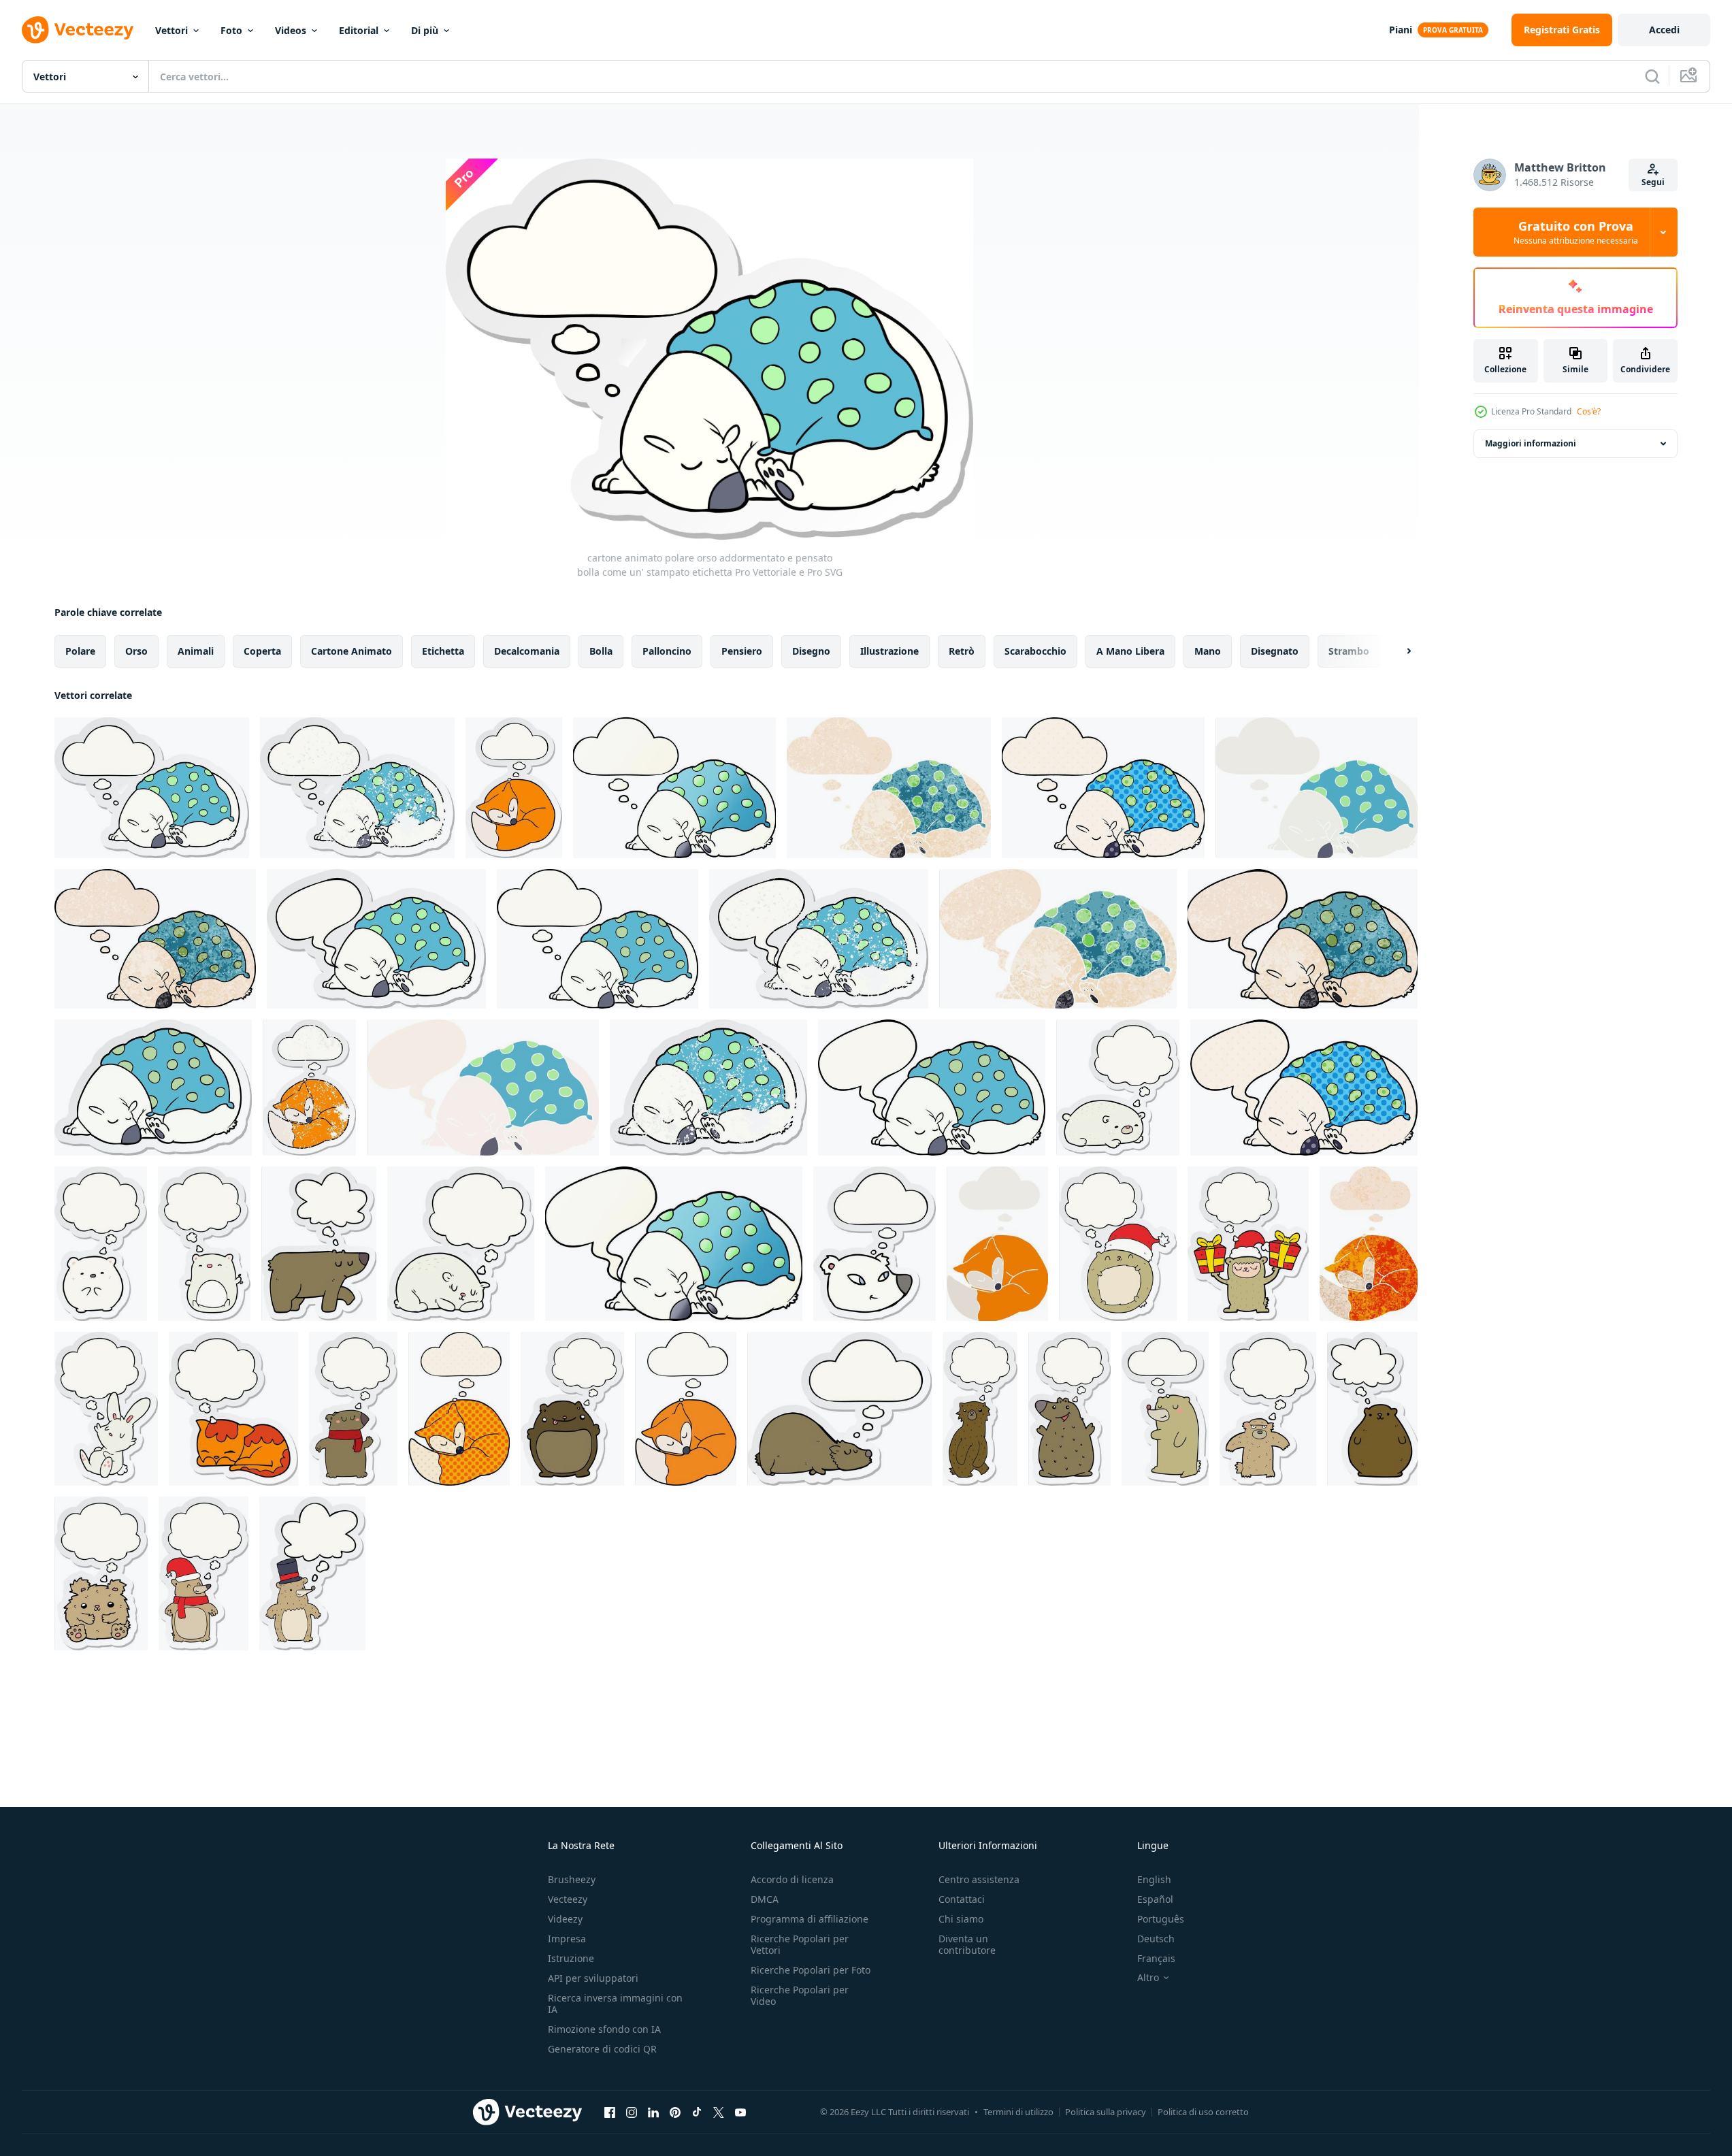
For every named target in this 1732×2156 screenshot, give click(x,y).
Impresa (567, 1939)
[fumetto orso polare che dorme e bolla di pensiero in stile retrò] (1317, 788)
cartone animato (352, 651)
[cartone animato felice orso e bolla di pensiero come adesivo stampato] (1069, 1409)
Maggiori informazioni (1531, 443)
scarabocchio (1035, 651)
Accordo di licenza (792, 1879)
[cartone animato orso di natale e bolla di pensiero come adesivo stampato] (1248, 1244)
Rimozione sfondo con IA (604, 2029)
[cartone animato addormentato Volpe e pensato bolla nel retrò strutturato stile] (1369, 1244)
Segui (1653, 182)
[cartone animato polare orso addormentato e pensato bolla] (598, 939)
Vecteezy (568, 1899)
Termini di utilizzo (1018, 2112)
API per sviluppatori (593, 1978)
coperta (262, 651)
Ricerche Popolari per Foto (811, 1970)
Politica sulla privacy (1106, 2112)
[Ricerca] (1652, 76)
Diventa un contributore (967, 1944)
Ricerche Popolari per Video (800, 1995)
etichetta (443, 651)
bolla (601, 651)
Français (1156, 1958)
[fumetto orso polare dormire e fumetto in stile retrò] (483, 1088)
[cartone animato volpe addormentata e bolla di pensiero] (686, 1409)
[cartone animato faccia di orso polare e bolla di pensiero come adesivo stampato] (875, 1244)
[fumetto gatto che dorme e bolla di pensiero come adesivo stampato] (233, 1409)
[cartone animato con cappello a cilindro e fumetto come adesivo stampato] (312, 1573)
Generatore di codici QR (602, 2049)
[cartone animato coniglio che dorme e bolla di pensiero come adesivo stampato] (106, 1409)
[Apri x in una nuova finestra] (719, 2112)
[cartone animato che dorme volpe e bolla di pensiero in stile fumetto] (459, 1409)
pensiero (742, 651)
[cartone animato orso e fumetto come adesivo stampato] (319, 1244)
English (1154, 1879)
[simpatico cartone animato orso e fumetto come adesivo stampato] (1165, 1409)
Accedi (1664, 30)
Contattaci (962, 1899)
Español (1155, 1899)
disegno (811, 651)
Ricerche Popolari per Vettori (800, 1944)
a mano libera (1130, 651)
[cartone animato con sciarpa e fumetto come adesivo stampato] (353, 1409)
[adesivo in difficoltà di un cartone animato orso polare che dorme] (708, 1088)
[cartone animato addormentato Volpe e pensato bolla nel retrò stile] (997, 1244)
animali (196, 651)
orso (136, 651)
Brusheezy (572, 1879)
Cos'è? (1589, 411)
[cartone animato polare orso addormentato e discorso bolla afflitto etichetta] (819, 939)
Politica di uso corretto (1203, 2112)
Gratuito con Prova (1576, 232)
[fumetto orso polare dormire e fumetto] (932, 1088)
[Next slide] (1397, 651)
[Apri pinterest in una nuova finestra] (675, 2112)
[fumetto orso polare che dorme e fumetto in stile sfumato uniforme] (674, 1244)
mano (1208, 651)
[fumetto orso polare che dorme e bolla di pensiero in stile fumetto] (1103, 788)
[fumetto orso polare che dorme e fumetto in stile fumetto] (1304, 1088)
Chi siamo (961, 1919)
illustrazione (889, 651)
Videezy (565, 1919)
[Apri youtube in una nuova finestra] (740, 2112)
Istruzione (571, 1958)
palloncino (667, 651)
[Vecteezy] (78, 30)
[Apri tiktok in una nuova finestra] (697, 2112)
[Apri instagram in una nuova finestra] (632, 2112)
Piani (1401, 30)
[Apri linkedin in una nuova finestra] (653, 2112)
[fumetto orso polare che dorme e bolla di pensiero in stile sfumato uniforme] (674, 788)
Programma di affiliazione (810, 1919)
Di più (425, 30)
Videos (291, 30)
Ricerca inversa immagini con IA (615, 2004)
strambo (1349, 651)
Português (1161, 1919)
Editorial (359, 30)
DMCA (765, 1899)
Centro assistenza (979, 1879)
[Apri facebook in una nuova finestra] (610, 2112)
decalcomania (527, 651)
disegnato (1275, 651)
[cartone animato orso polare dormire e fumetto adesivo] (376, 939)
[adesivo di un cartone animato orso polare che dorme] (153, 1088)
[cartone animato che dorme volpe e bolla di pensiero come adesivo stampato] (514, 788)
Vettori (171, 30)
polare (80, 651)
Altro (1148, 1978)
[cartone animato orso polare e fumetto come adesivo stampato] (1118, 1088)
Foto (231, 30)
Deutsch (1156, 1939)
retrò (962, 651)
